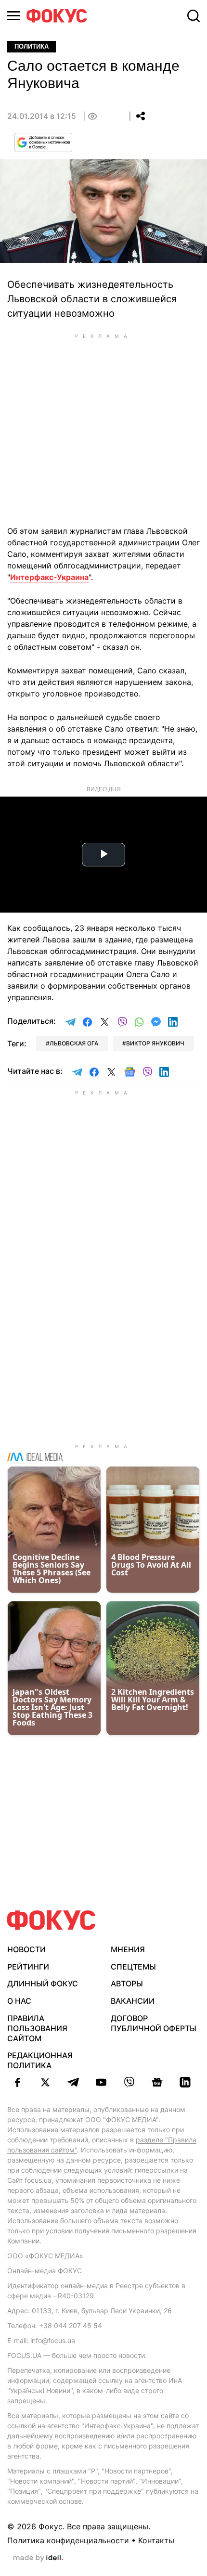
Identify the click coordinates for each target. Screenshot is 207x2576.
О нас (19, 2001)
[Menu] (13, 16)
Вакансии (133, 2001)
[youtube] (101, 2082)
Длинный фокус (43, 1984)
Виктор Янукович (155, 1043)
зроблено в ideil (38, 2558)
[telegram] (73, 2082)
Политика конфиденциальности (68, 2540)
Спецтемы (133, 1967)
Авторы (127, 1984)
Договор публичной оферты (154, 2023)
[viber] (129, 2082)
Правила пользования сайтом (37, 2028)
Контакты (156, 2540)
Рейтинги (28, 1967)
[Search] (194, 16)
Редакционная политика (40, 2060)
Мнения (128, 1949)
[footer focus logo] (52, 1920)
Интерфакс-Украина (49, 577)
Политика (32, 46)
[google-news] (157, 2082)
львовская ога (74, 1043)
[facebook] (17, 2082)
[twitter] (45, 2082)
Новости (26, 1949)
